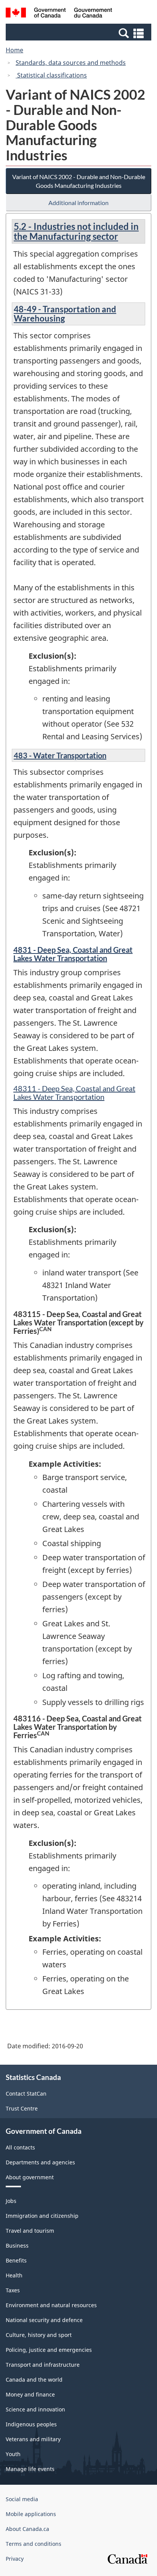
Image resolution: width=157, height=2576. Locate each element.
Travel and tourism (30, 2231)
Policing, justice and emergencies (49, 2350)
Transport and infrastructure (43, 2365)
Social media (22, 2499)
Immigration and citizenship (42, 2216)
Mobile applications (31, 2514)
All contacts (20, 2147)
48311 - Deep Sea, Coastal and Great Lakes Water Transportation (74, 1092)
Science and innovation (35, 2409)
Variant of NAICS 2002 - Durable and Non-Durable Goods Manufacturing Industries (79, 181)
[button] (79, 33)
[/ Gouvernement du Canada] (59, 14)
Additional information (78, 203)
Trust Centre (22, 2108)
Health (14, 2275)
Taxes (13, 2290)
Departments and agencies (40, 2162)
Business (17, 2246)
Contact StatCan (26, 2094)
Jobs (11, 2201)
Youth (13, 2454)
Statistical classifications (51, 75)
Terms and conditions (34, 2544)
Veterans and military (33, 2439)
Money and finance (30, 2394)
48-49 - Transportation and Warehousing (65, 314)
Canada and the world (34, 2380)
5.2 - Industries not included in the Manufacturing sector (76, 231)
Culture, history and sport (39, 2335)
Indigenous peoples (31, 2424)
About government (30, 2177)
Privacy (15, 2559)
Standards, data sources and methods (71, 63)
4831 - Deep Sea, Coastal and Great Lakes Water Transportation (73, 954)
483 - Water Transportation (60, 755)
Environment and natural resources (51, 2305)
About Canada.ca (27, 2529)
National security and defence (44, 2320)
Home (14, 50)
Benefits (16, 2260)
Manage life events (30, 2469)
